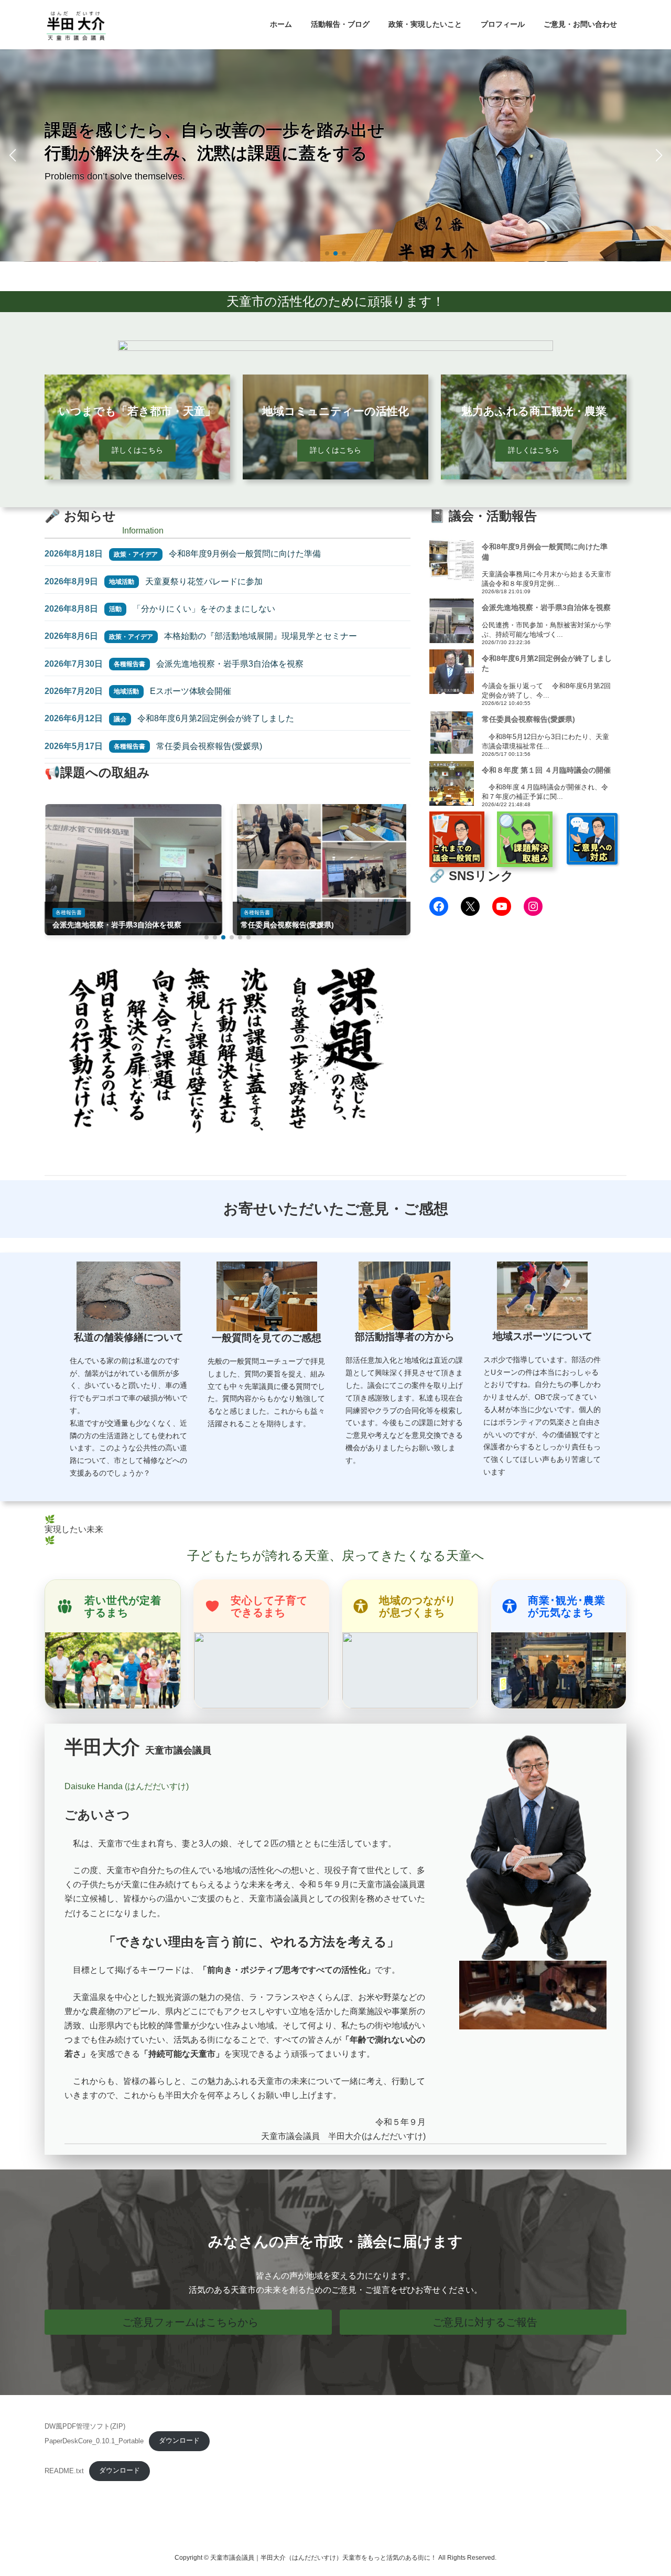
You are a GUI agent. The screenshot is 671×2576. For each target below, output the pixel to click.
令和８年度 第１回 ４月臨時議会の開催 (546, 770)
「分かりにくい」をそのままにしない (204, 609)
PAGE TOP (645, 2489)
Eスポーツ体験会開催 (191, 691)
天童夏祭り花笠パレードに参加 (204, 581)
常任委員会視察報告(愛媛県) (209, 746)
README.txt (64, 2470)
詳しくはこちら (137, 450)
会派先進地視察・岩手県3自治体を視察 (230, 664)
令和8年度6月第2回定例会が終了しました (216, 718)
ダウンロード (179, 2440)
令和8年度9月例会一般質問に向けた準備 (245, 554)
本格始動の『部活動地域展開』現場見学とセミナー (261, 636)
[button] (327, 253)
